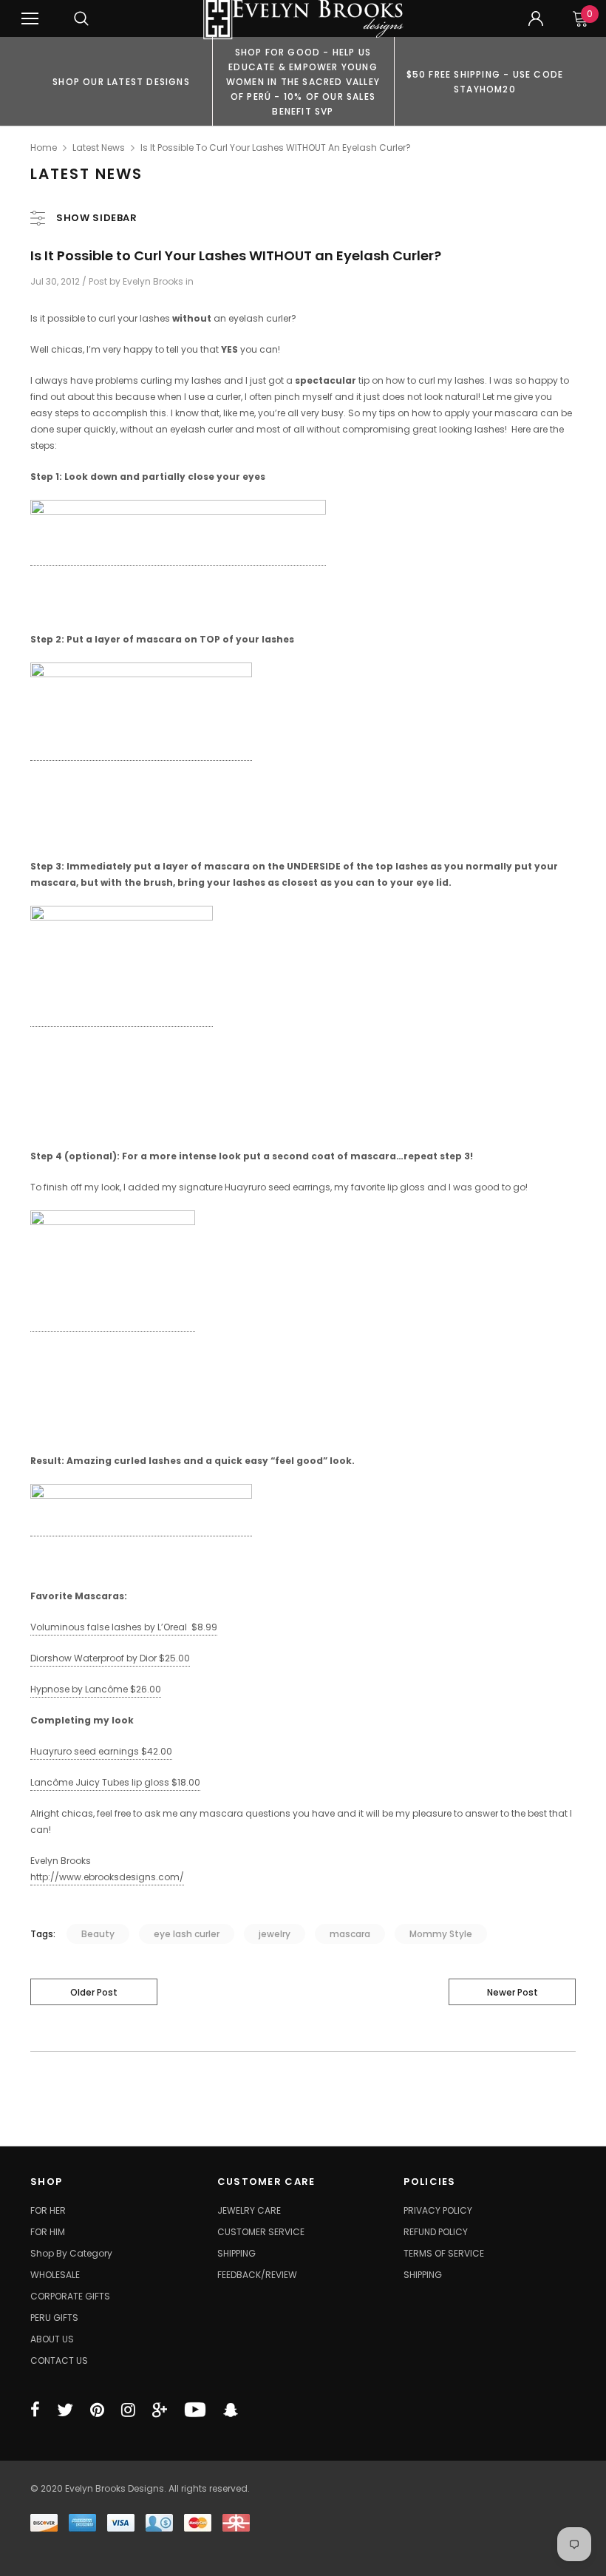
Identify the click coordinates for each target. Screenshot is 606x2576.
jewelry (275, 1934)
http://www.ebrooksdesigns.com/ (107, 1877)
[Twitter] (65, 2410)
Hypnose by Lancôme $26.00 (96, 1689)
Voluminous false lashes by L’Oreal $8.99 (124, 1627)
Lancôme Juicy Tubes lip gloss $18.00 (115, 1782)
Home (44, 148)
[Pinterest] (97, 2410)
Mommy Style (441, 1934)
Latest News (99, 148)
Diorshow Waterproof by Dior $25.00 (110, 1658)
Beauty (98, 1934)
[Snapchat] (231, 2410)
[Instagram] (128, 2410)
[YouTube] (195, 2410)
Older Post (94, 1992)
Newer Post (513, 1992)
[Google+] (160, 2410)
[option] (121, 81)
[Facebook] (35, 2410)
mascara (350, 1934)
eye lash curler (187, 1934)
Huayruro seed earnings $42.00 (101, 1751)
